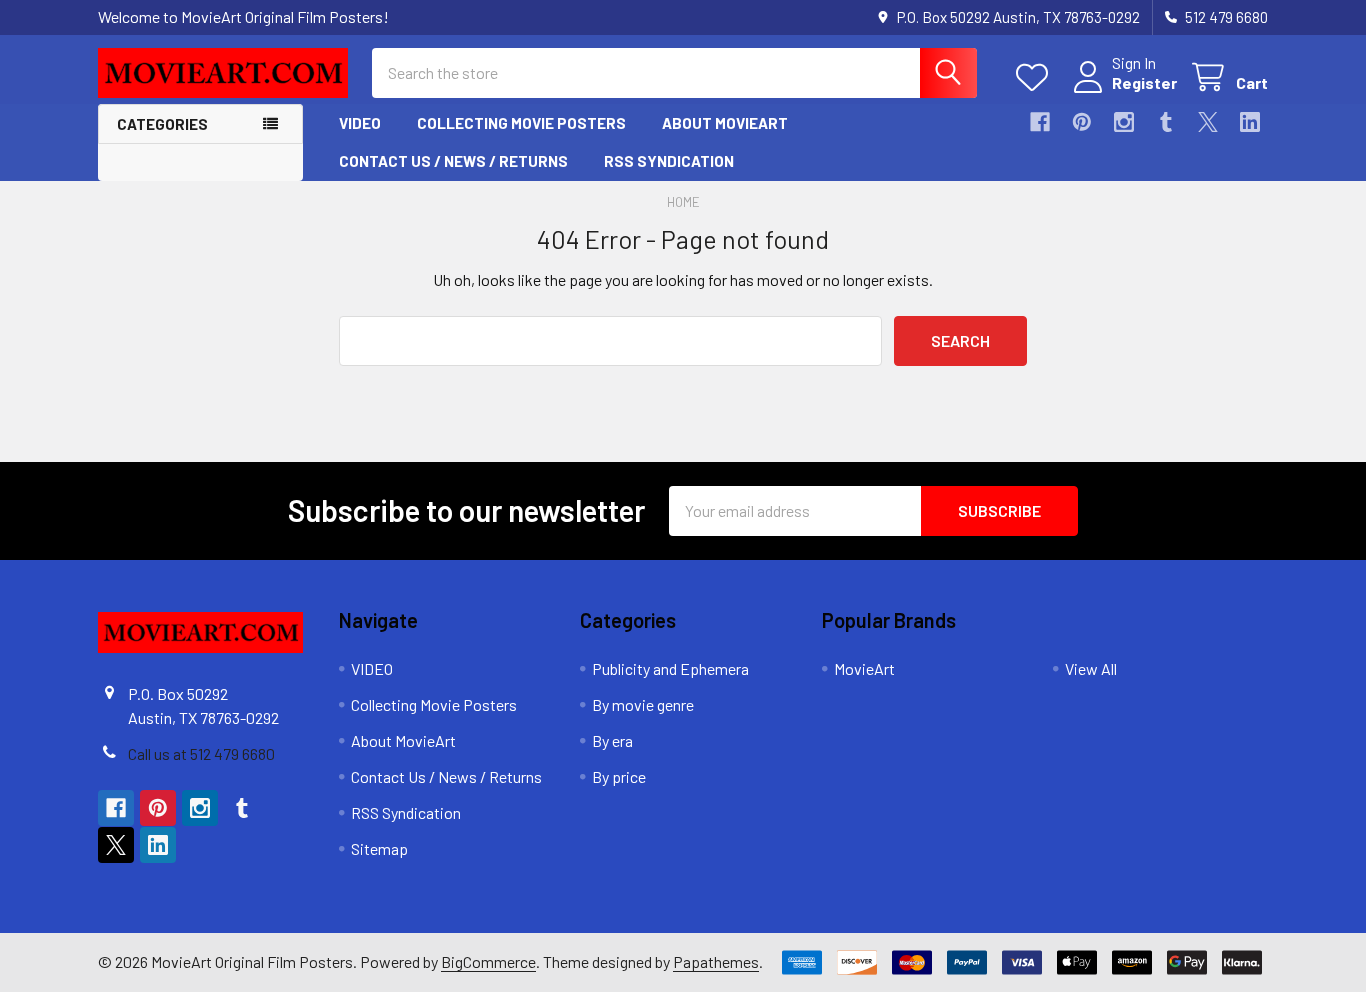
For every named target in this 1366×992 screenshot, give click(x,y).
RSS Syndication (669, 161)
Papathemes (716, 961)
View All (1091, 668)
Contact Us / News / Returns (453, 161)
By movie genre (643, 704)
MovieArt (864, 668)
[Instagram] (1124, 122)
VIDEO (360, 123)
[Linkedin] (1250, 122)
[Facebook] (1040, 122)
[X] (1208, 122)
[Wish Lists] (1036, 77)
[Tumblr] (1166, 122)
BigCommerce (488, 961)
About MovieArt (725, 123)
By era (612, 740)
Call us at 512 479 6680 (201, 753)
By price (619, 776)
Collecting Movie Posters (521, 123)
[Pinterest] (1082, 122)
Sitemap (379, 848)
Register (1144, 82)
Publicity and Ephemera (670, 668)
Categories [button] (162, 124)
